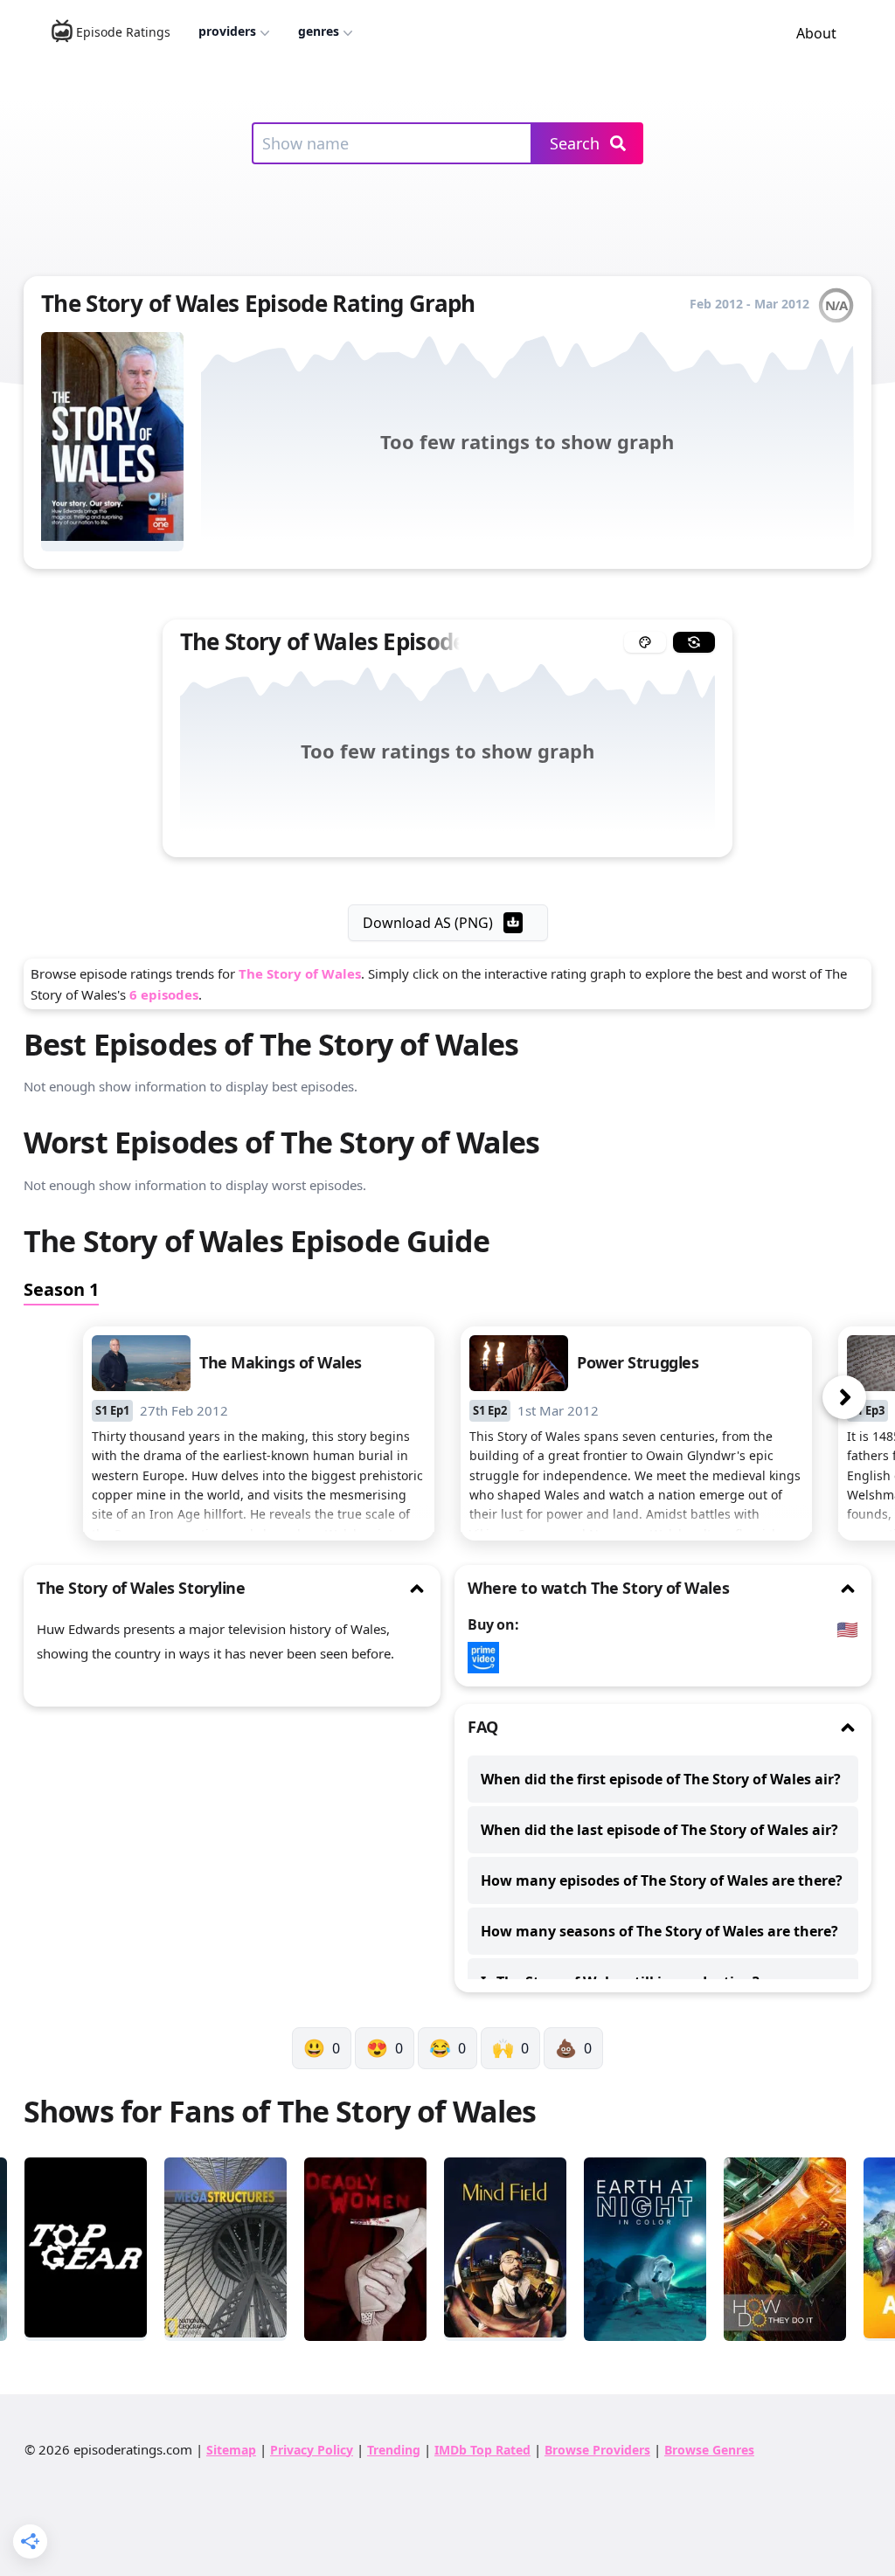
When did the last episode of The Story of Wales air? (659, 1830)
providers (227, 31)
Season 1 (61, 1289)
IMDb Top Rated (482, 2450)
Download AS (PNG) (428, 923)
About (816, 33)
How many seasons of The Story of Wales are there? (659, 1931)
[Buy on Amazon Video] (488, 1658)
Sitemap (231, 2450)
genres (319, 31)
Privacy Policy (312, 2450)
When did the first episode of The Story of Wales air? (661, 1779)
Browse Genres (709, 2450)
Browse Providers (597, 2450)
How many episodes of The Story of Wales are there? (662, 1880)
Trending (394, 2450)
